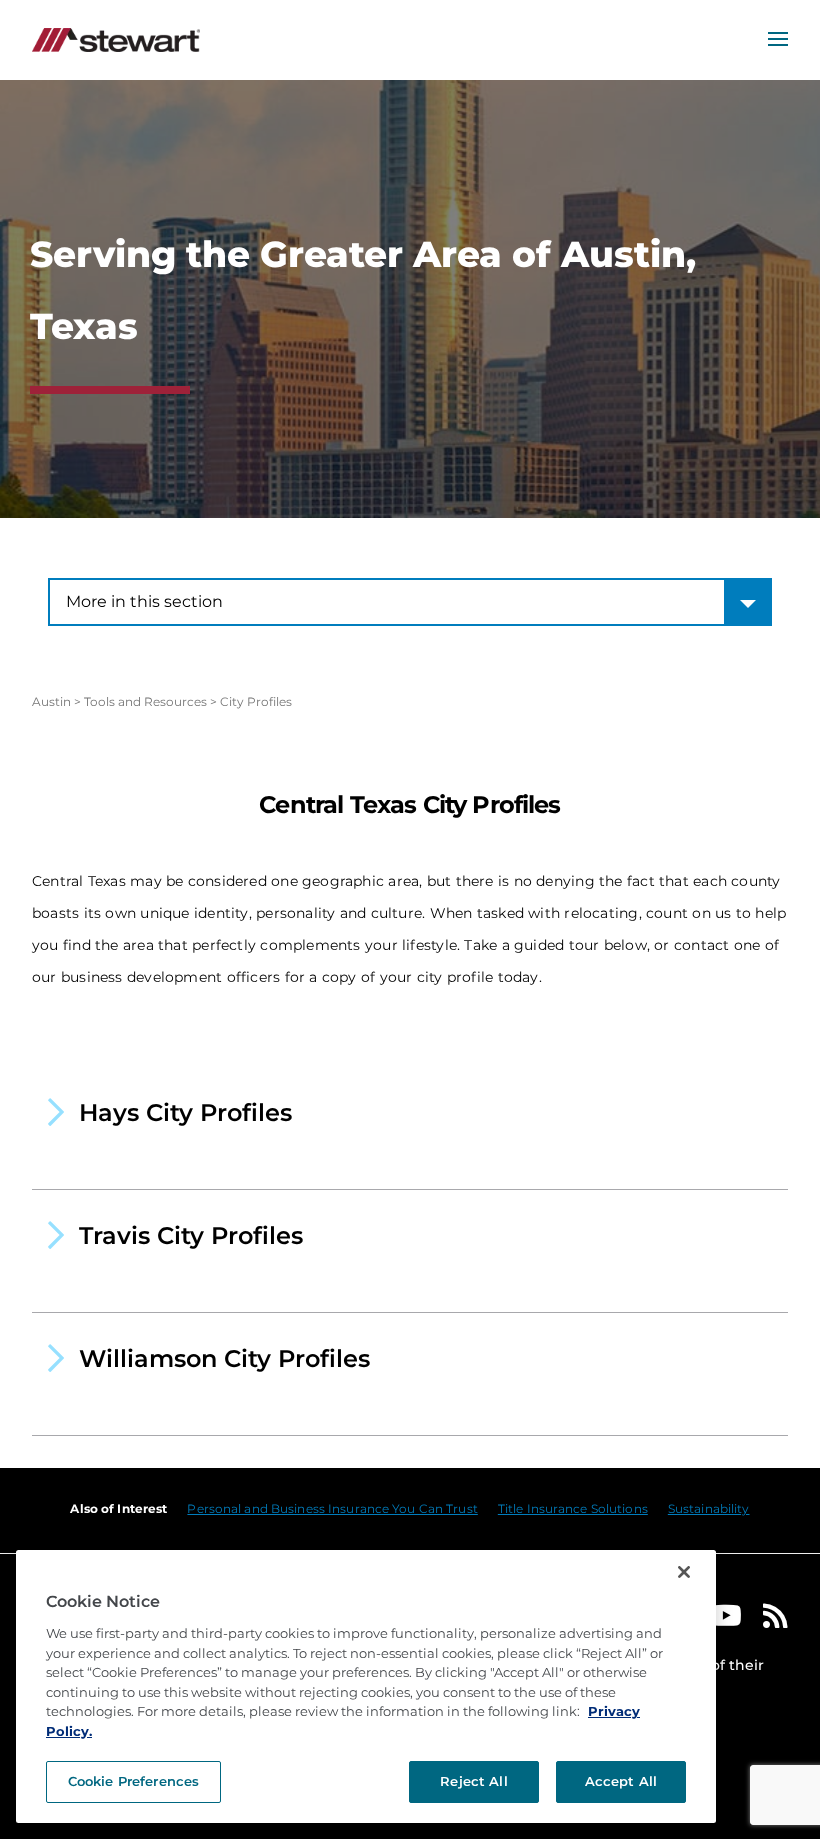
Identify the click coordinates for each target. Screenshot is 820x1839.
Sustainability (709, 1508)
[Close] (684, 1572)
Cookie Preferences (133, 1781)
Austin (51, 701)
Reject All (473, 1781)
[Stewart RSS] (775, 1620)
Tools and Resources (145, 701)
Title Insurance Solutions (573, 1508)
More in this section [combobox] (144, 601)
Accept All (621, 1781)
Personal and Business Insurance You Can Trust (332, 1508)
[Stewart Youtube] (726, 1620)
